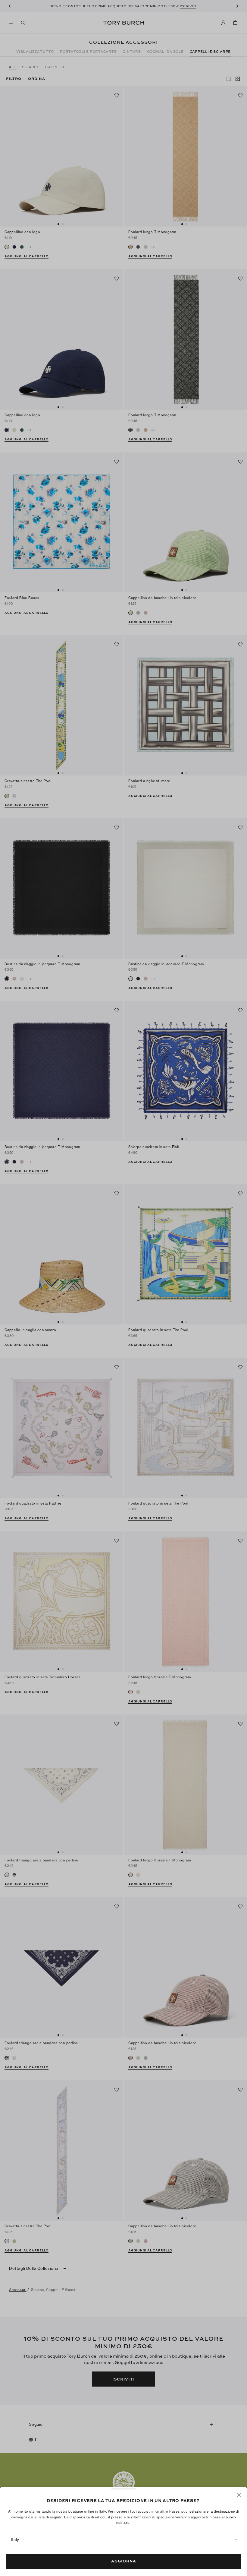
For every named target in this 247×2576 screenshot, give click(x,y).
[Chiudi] (239, 2495)
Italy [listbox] (15, 2540)
